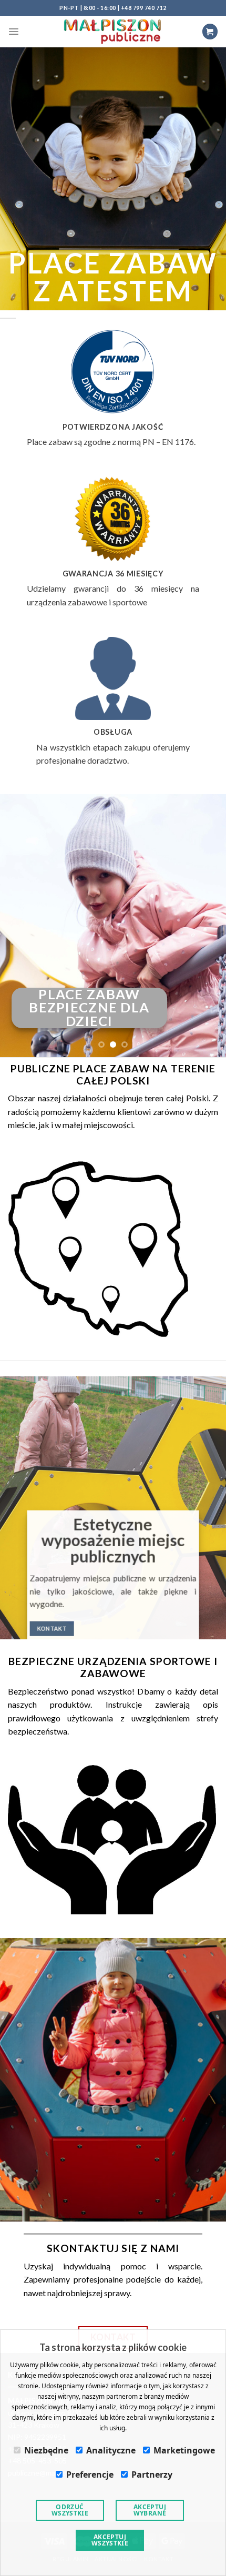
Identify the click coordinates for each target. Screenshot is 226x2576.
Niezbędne (46, 2450)
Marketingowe (184, 2450)
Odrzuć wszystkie (70, 2510)
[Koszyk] (210, 31)
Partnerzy (152, 2474)
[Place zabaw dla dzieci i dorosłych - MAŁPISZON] (113, 31)
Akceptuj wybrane (150, 2510)
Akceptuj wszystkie (110, 2540)
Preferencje (90, 2474)
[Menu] (14, 32)
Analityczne (111, 2450)
